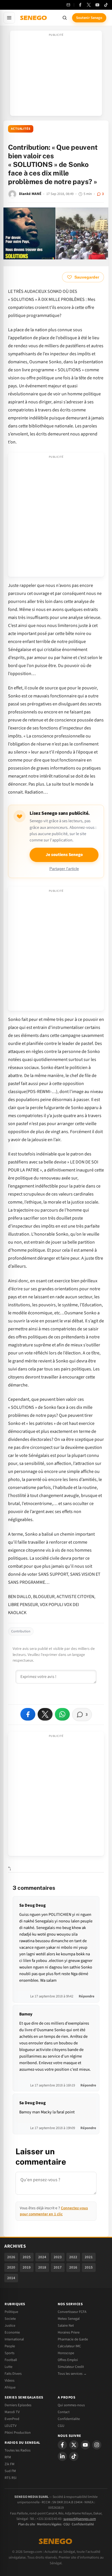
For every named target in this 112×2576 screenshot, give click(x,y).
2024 (42, 2257)
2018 (42, 2267)
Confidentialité (83, 2524)
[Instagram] (97, 2445)
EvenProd (12, 2419)
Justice (10, 2325)
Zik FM (9, 2464)
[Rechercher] (65, 18)
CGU (61, 2426)
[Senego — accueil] (34, 18)
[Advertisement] (56, 75)
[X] (74, 2445)
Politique (11, 2312)
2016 (73, 2267)
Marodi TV (12, 2412)
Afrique (10, 2387)
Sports (9, 2353)
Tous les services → (72, 2374)
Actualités (21, 129)
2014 (11, 2278)
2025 (27, 2257)
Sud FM (10, 2471)
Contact (64, 2412)
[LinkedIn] (62, 2456)
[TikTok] (106, 5)
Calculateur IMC (69, 2346)
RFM (8, 2457)
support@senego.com (80, 2519)
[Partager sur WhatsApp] (62, 1714)
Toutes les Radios (18, 2450)
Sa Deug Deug (32, 1905)
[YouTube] (97, 5)
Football (11, 2360)
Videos (9, 2380)
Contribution (21, 1631)
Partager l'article (64, 869)
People (10, 2346)
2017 (58, 2267)
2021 (89, 2257)
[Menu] (9, 18)
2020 (11, 2267)
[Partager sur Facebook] (28, 1714)
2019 (27, 2267)
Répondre (87, 1996)
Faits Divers (13, 2374)
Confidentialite (69, 2419)
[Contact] (68, 5)
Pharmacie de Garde (73, 2339)
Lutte (8, 2367)
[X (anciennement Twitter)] (89, 5)
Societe (10, 2319)
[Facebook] (80, 5)
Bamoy (26, 2014)
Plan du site (27, 2524)
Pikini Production (18, 2433)
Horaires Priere (69, 2332)
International (14, 2339)
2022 (73, 2257)
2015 (89, 2267)
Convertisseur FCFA (72, 2312)
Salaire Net (66, 2325)
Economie (12, 2332)
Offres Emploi (68, 2360)
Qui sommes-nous (71, 2405)
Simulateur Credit (71, 2367)
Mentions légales (49, 2524)
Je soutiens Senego (64, 855)
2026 (11, 2257)
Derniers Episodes (18, 2405)
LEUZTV (10, 2426)
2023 (58, 2257)
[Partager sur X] (45, 1714)
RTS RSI (10, 2478)
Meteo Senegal (69, 2319)
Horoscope (66, 2353)
